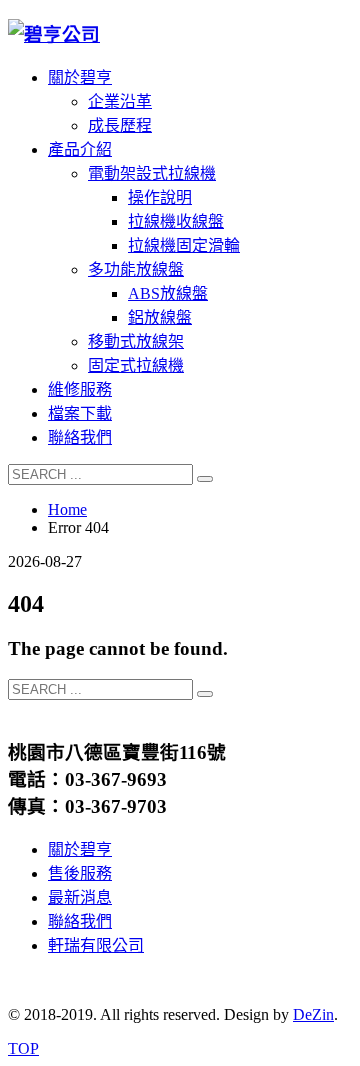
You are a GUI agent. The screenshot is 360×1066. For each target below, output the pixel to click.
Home (67, 509)
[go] (205, 479)
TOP (23, 1048)
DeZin (313, 1014)
